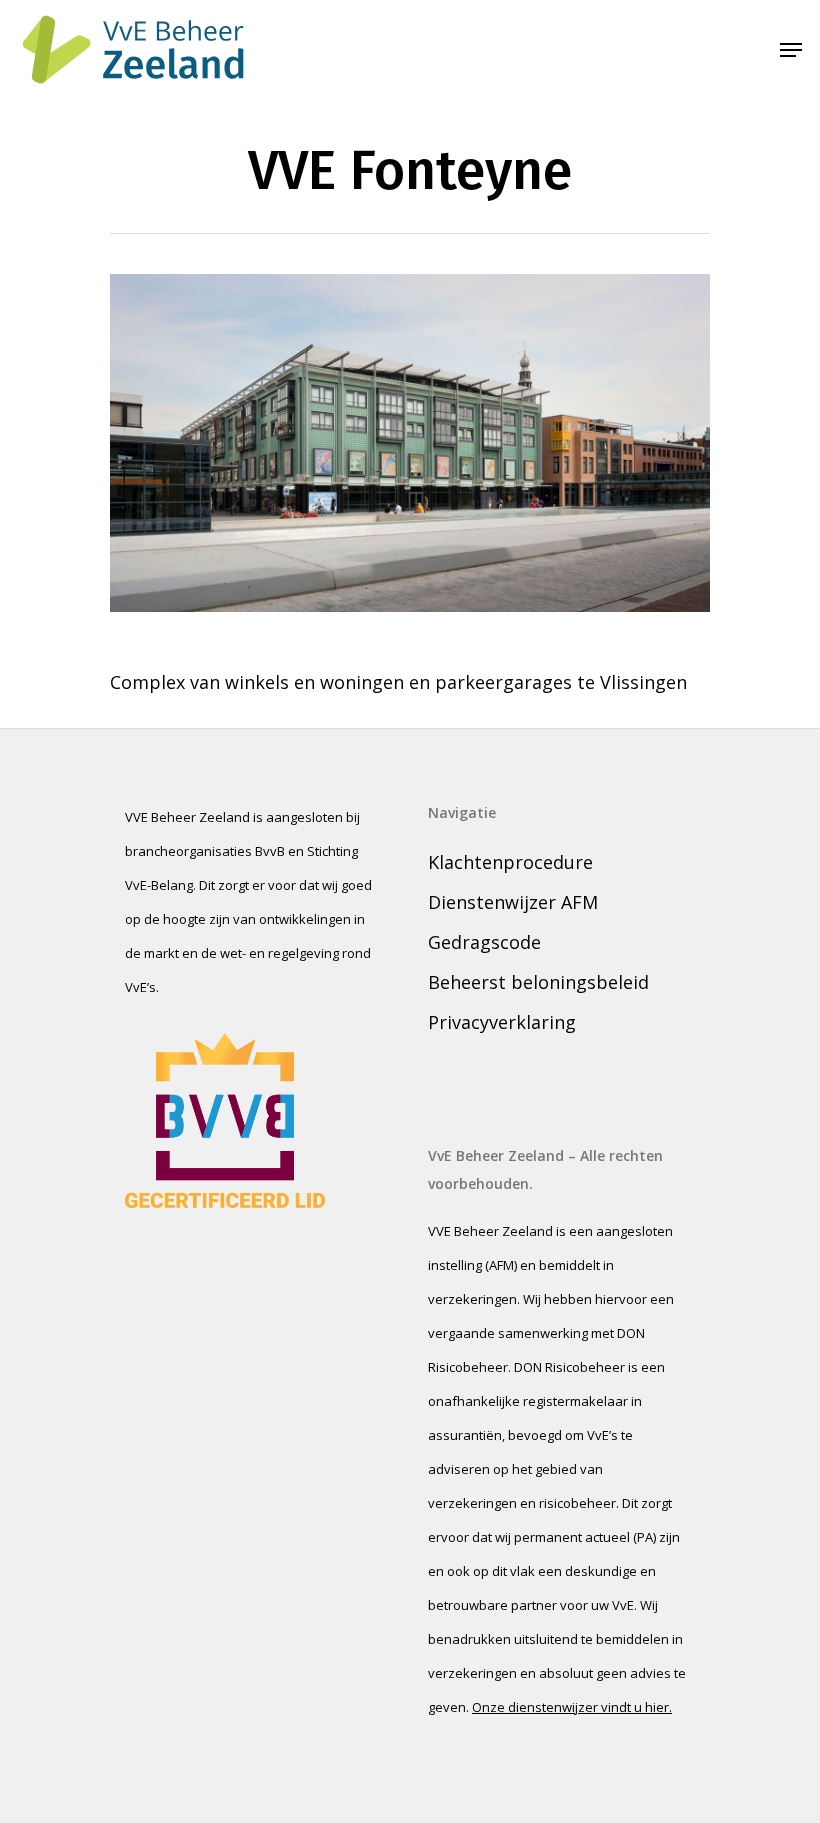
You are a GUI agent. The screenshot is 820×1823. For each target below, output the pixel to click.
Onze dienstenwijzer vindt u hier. (572, 1707)
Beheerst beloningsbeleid (538, 982)
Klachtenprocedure (510, 862)
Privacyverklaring (502, 1022)
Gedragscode (484, 942)
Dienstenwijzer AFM (513, 902)
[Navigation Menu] (791, 50)
